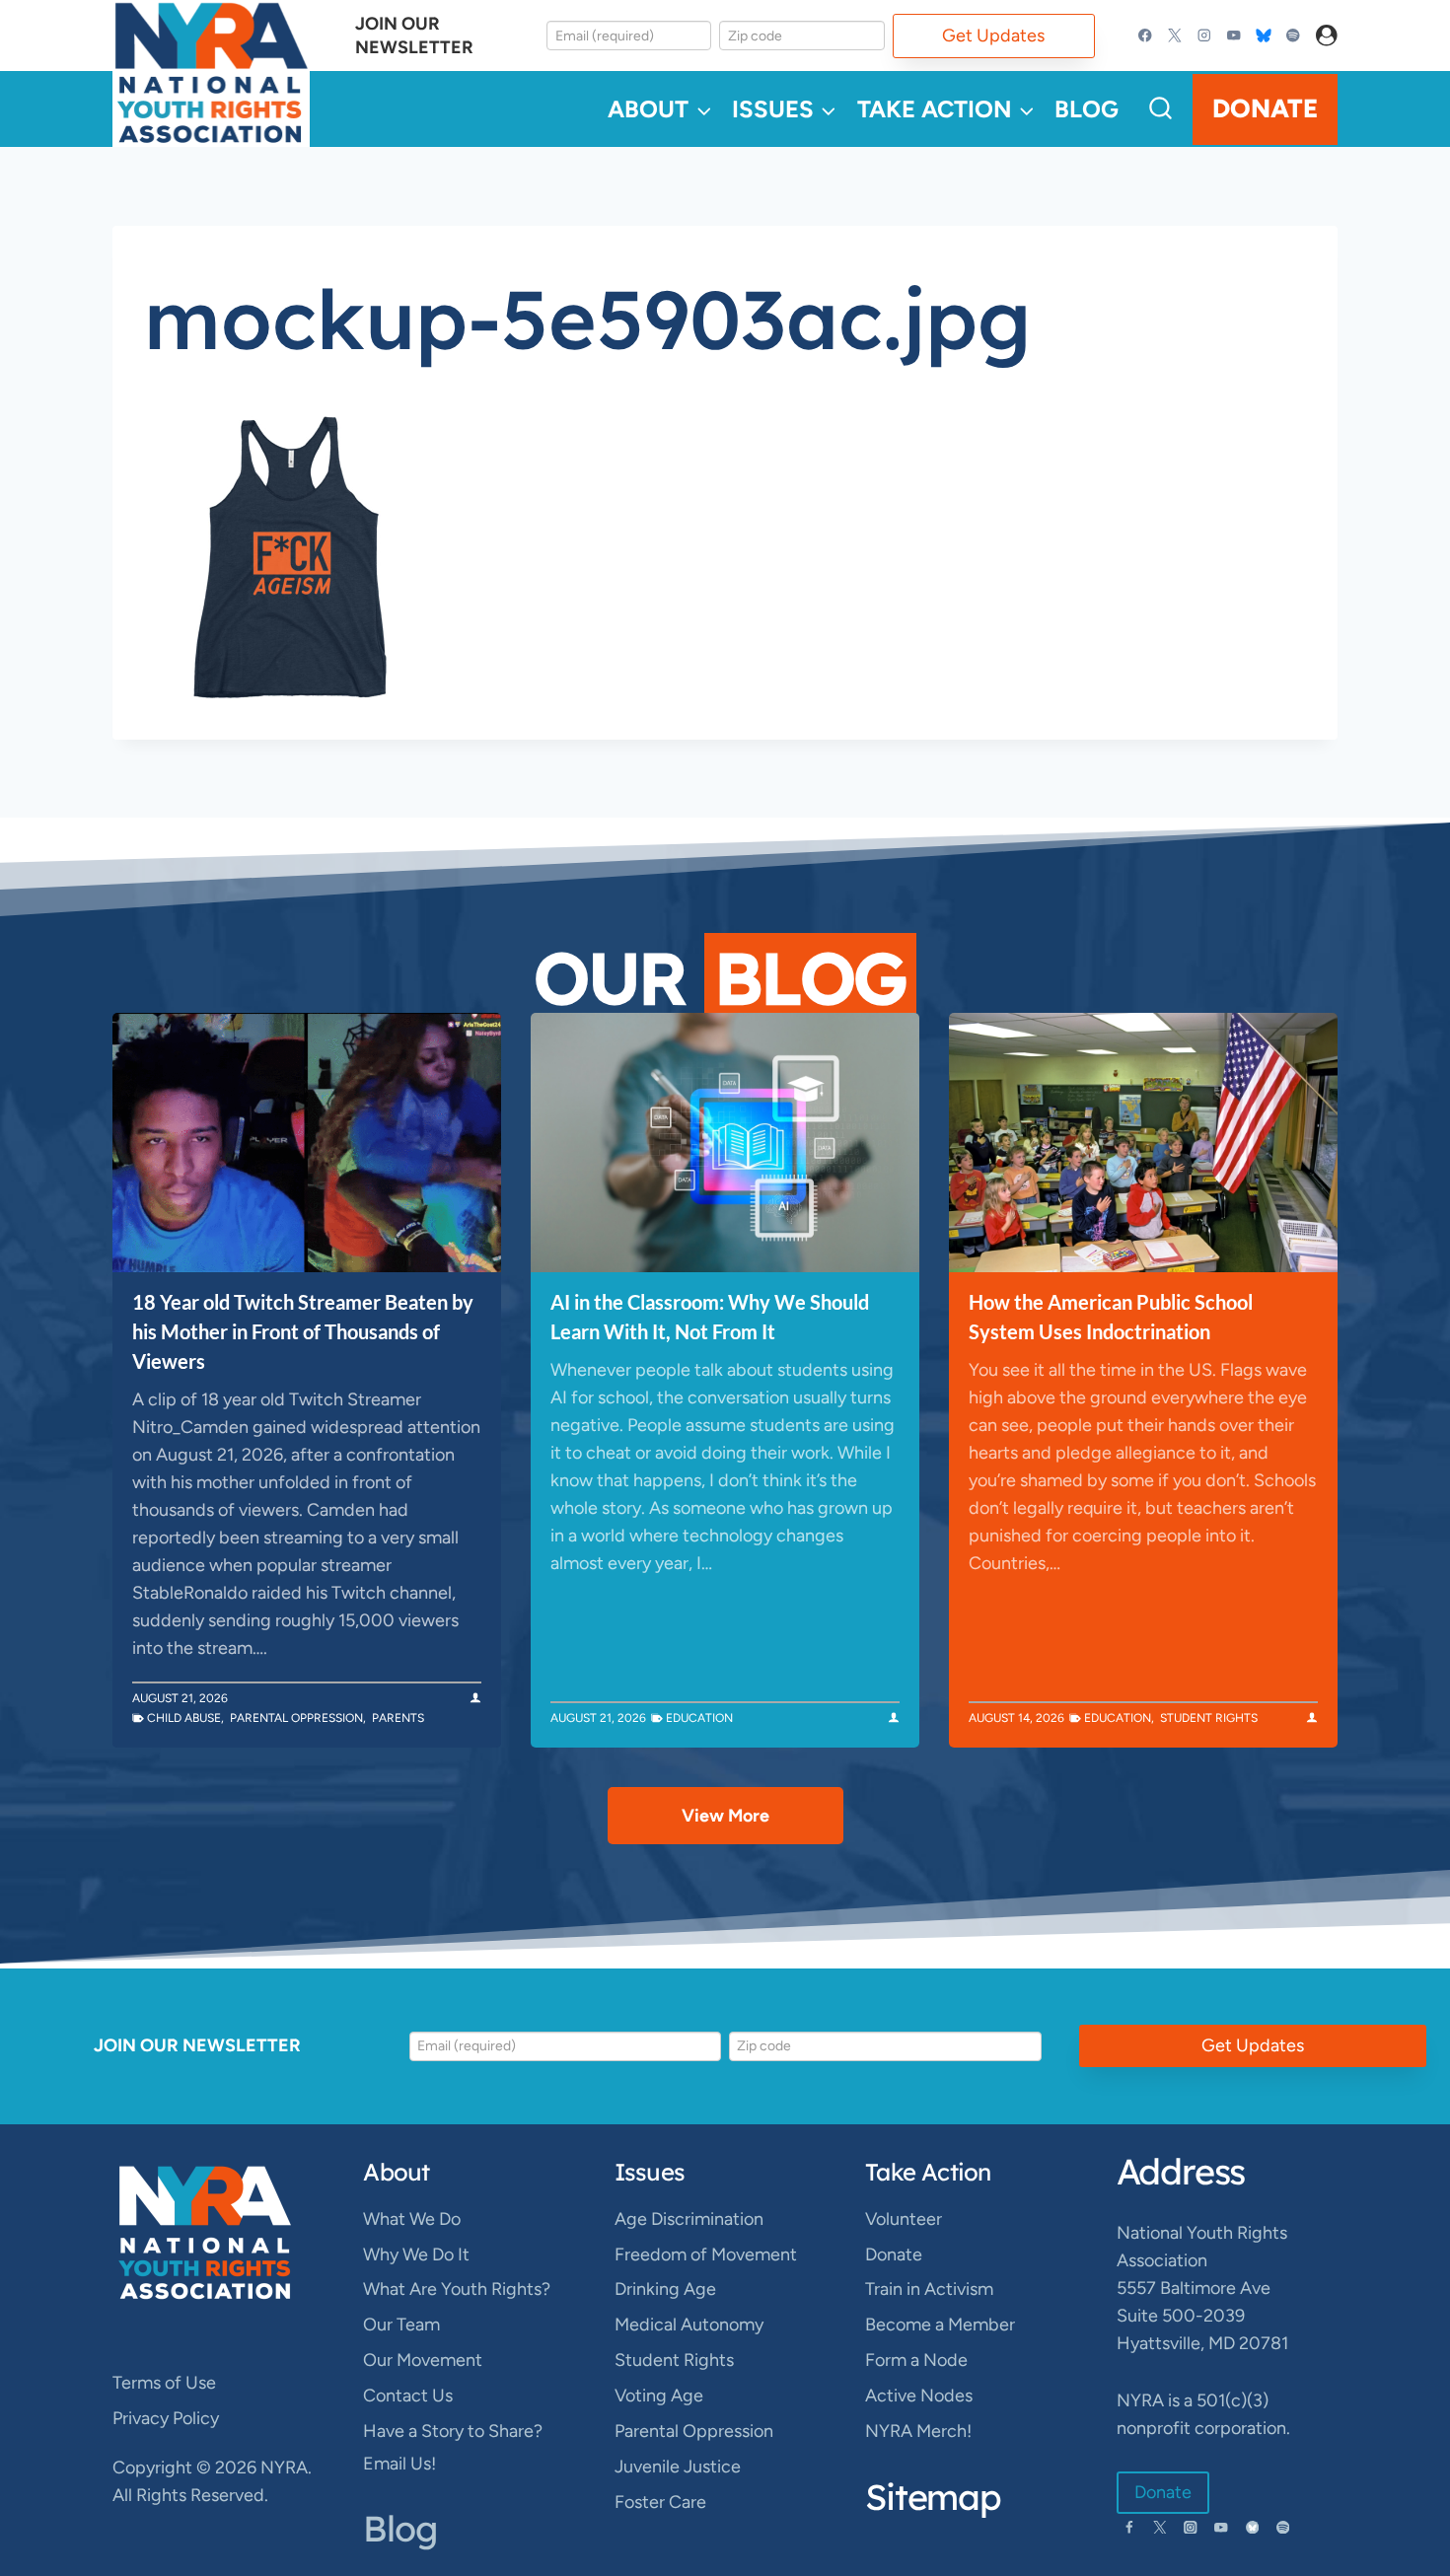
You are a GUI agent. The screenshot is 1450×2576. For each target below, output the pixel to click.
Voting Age (659, 2396)
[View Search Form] (1160, 109)
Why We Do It (416, 2254)
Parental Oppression (296, 1718)
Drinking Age (665, 2289)
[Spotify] (1293, 36)
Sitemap (933, 2497)
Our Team (401, 2325)
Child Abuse (184, 1718)
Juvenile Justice (678, 2467)
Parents (398, 1718)
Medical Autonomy (689, 2325)
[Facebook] (1146, 36)
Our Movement (423, 2360)
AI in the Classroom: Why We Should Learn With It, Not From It (710, 1317)
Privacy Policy (166, 2418)
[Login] (1327, 36)
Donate (1265, 108)
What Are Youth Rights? (457, 2289)
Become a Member (940, 2325)
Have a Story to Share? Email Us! (453, 2447)
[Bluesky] (1263, 36)
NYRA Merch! (918, 2431)
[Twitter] (1175, 36)
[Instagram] (1205, 36)
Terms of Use (164, 2383)
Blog (1087, 109)
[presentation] (307, 1143)
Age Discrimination (689, 2219)
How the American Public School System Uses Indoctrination (1111, 1317)
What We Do (412, 2219)
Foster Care (660, 2502)
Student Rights (1209, 1718)
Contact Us (408, 2396)
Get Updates (993, 36)
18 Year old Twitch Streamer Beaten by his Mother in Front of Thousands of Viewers (303, 1331)
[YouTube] (1233, 36)
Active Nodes (919, 2396)
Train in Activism (929, 2289)
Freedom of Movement (706, 2254)
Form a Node (916, 2360)
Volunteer (904, 2219)
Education (699, 1718)
